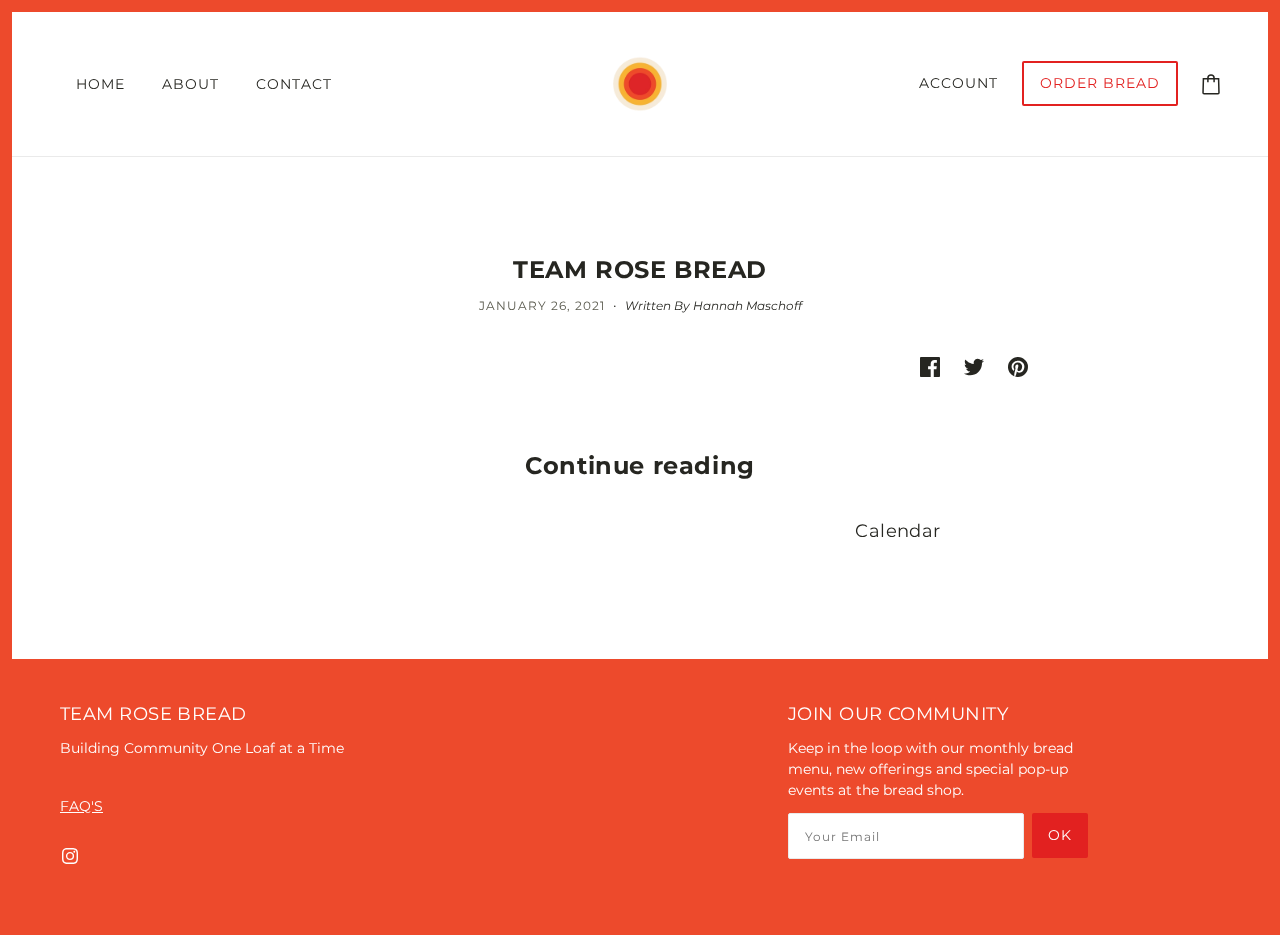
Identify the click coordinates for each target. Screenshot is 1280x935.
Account (958, 83)
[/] (639, 83)
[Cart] (1211, 83)
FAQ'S (81, 806)
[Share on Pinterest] (1018, 366)
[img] (70, 855)
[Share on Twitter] (974, 366)
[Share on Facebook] (930, 366)
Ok (1060, 835)
